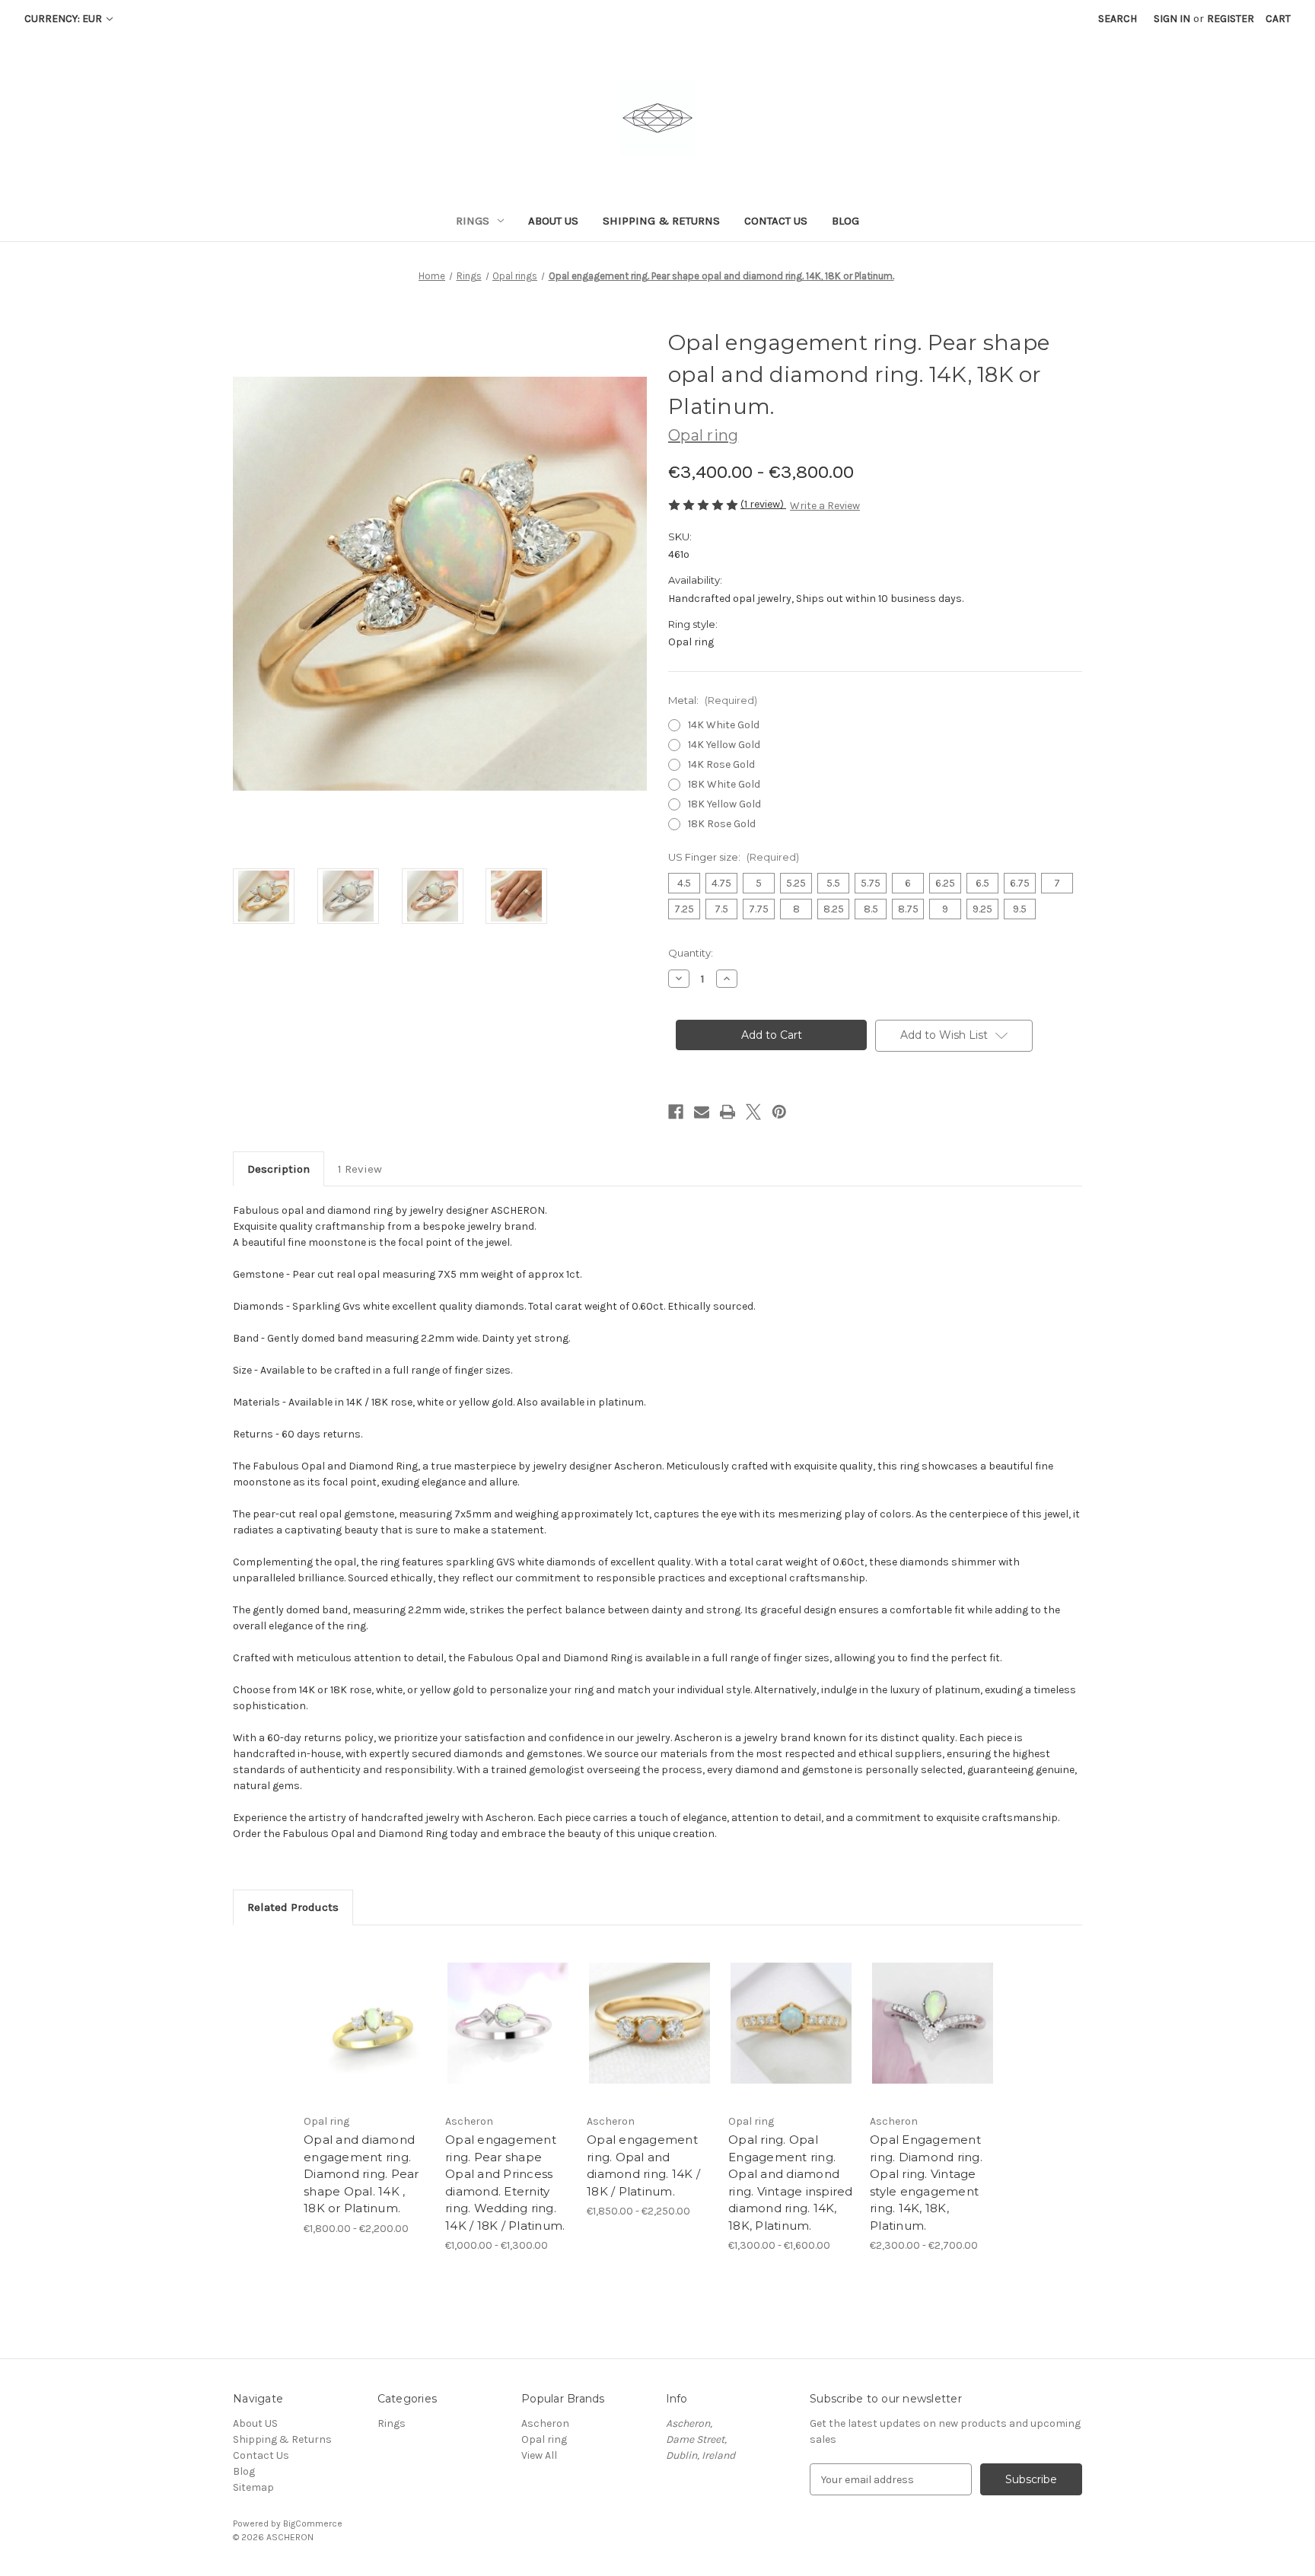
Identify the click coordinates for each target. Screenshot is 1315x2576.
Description (279, 1169)
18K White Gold (724, 784)
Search (1118, 19)
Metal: (713, 700)
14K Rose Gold (721, 764)
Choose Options (367, 2036)
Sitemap (253, 2487)
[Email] (702, 1112)
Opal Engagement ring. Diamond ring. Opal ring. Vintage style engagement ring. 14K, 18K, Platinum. (926, 2183)
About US (553, 221)
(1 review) (763, 504)
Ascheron (545, 2423)
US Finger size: (734, 857)
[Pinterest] (779, 1112)
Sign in (1172, 19)
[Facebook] (676, 1112)
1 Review (360, 1169)
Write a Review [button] (825, 506)
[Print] (728, 1112)
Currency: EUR (64, 19)
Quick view (354, 2010)
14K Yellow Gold (724, 745)
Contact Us (776, 221)
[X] (753, 1112)
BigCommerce (313, 2523)
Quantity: (691, 953)
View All (539, 2455)
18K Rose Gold (722, 824)
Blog (845, 221)
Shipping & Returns (661, 221)
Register (1231, 19)
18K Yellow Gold (724, 804)
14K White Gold (724, 725)
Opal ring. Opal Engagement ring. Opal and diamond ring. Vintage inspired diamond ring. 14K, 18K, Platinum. (791, 2183)
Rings (473, 221)
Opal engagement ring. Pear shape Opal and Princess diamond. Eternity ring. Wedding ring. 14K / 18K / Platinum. (505, 2183)
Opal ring (544, 2439)
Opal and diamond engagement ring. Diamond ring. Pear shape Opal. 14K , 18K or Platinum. (361, 2174)
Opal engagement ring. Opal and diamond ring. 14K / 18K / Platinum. (643, 2165)
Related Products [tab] (293, 1907)
